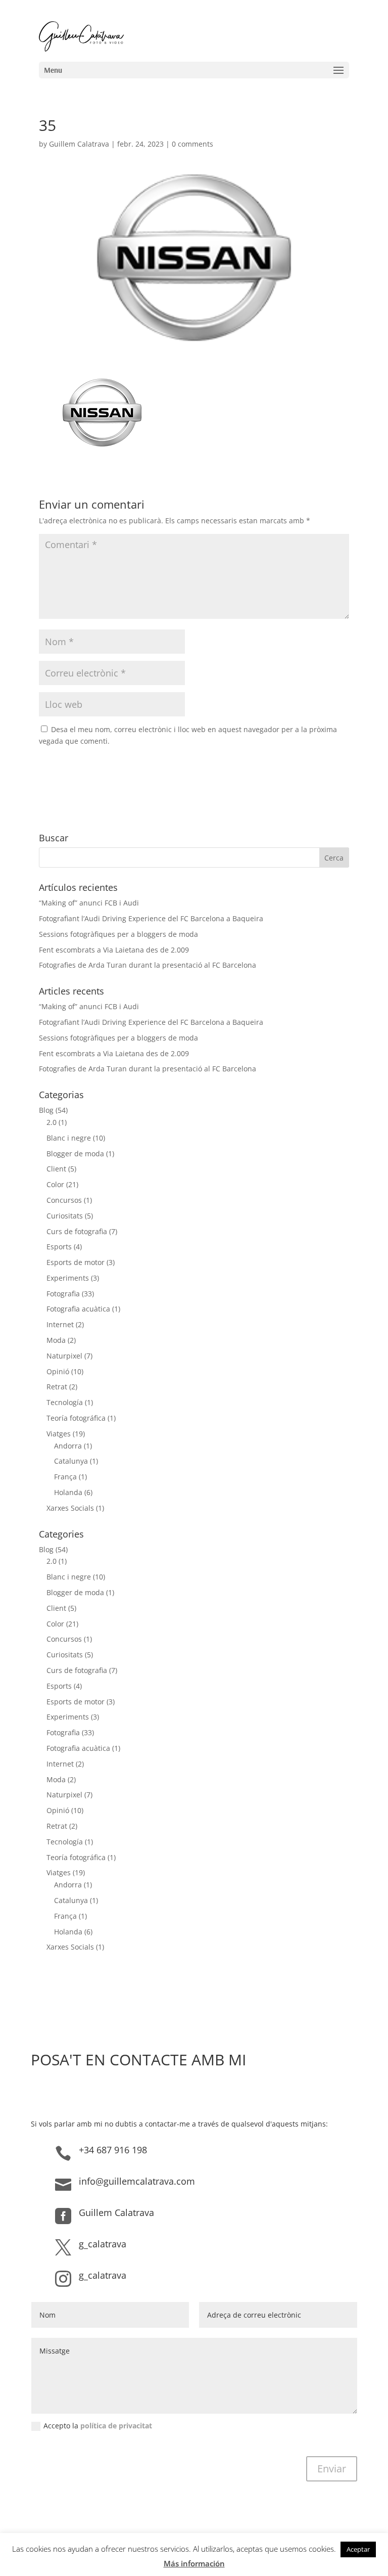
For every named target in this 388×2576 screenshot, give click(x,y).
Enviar (332, 2469)
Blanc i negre (69, 1138)
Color (55, 1184)
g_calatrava (103, 2244)
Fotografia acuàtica (78, 1309)
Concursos (64, 1200)
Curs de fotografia (77, 1231)
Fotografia (63, 1294)
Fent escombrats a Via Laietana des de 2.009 (114, 950)
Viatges (59, 1434)
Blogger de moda (75, 1154)
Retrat (57, 1387)
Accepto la (98, 2426)
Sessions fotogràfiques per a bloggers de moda (118, 934)
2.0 (52, 1122)
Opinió (58, 1371)
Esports (59, 1247)
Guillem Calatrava (79, 144)
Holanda (68, 1492)
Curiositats (65, 1216)
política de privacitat (116, 2426)
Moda (56, 1340)
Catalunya (71, 1461)
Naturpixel (64, 1356)
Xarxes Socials (70, 1508)
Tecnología (65, 1402)
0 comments (192, 144)
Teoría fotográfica (76, 1418)
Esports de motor (76, 1262)
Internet (60, 1324)
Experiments (68, 1278)
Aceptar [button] (358, 2549)
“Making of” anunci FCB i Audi (89, 903)
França (65, 1477)
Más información (194, 2563)
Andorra (68, 1446)
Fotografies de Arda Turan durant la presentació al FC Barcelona (148, 965)
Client (56, 1169)
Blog (46, 1110)
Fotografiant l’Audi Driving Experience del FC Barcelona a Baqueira (151, 918)
